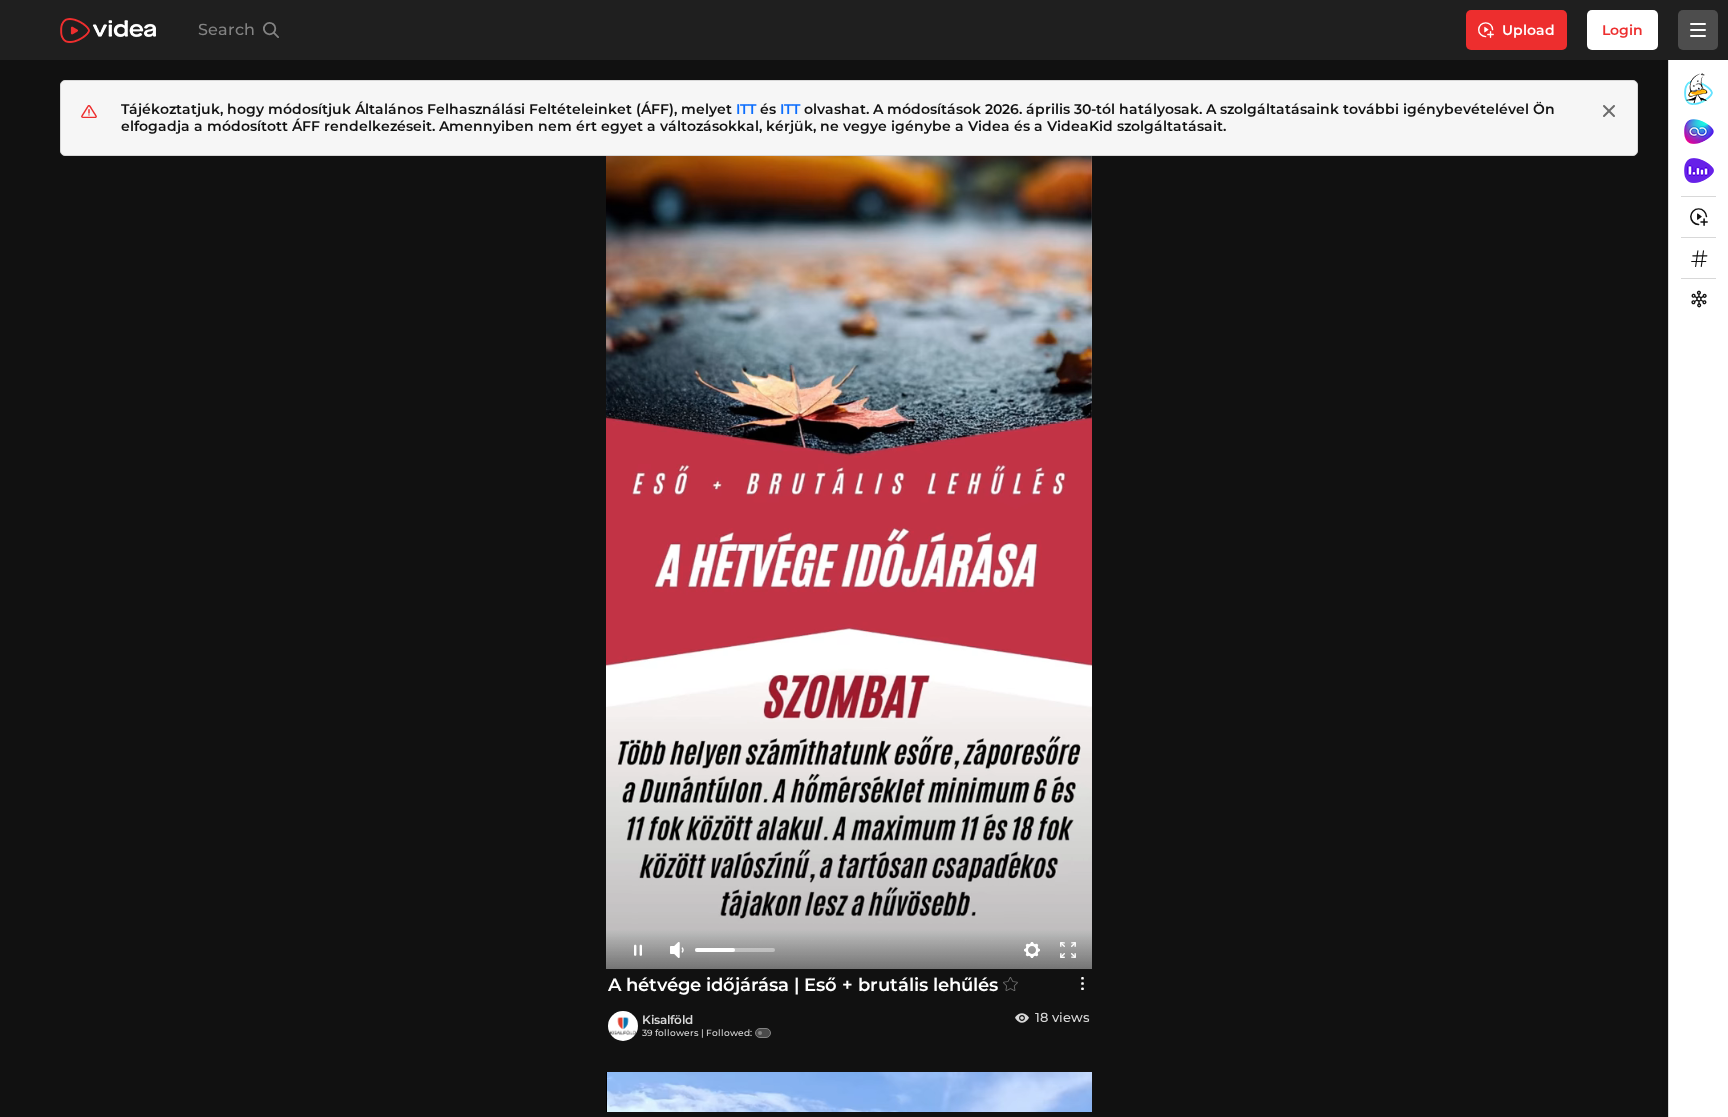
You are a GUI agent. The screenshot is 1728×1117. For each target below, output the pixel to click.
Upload (1528, 30)
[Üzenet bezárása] (1609, 111)
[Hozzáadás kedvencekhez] (1010, 984)
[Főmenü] (1698, 30)
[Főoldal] (108, 30)
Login (1622, 30)
